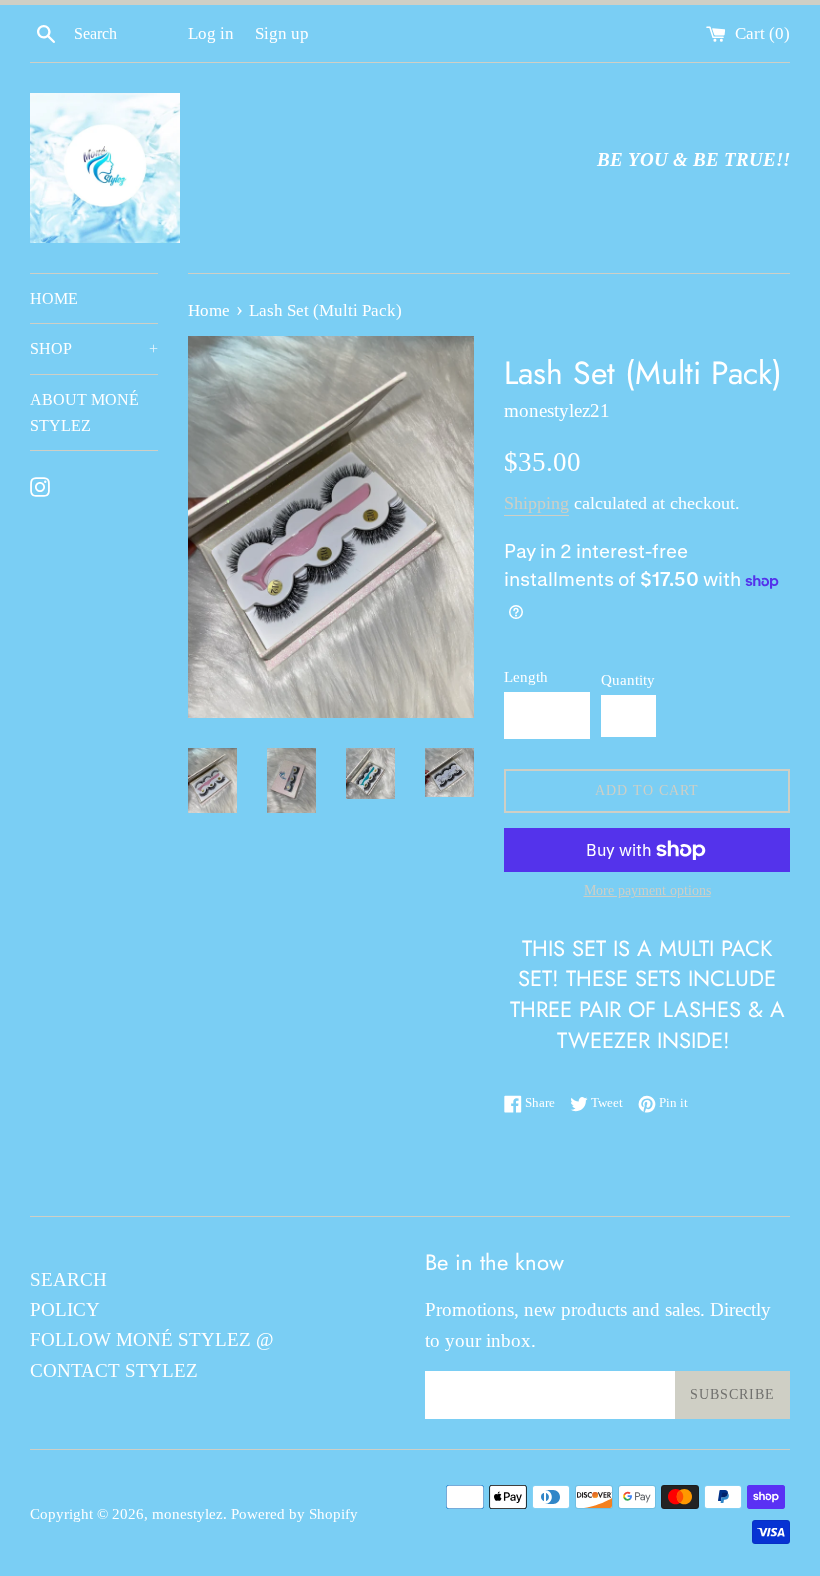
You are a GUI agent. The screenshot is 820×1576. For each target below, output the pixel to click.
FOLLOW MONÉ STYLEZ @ (152, 1339)
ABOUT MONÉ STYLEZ (84, 412)
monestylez (187, 1513)
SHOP (94, 348)
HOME (54, 298)
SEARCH (68, 1279)
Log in (211, 33)
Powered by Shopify (294, 1513)
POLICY (65, 1309)
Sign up (282, 33)
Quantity (628, 679)
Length (526, 676)
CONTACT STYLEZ (114, 1370)
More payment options (647, 890)
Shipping (536, 503)
